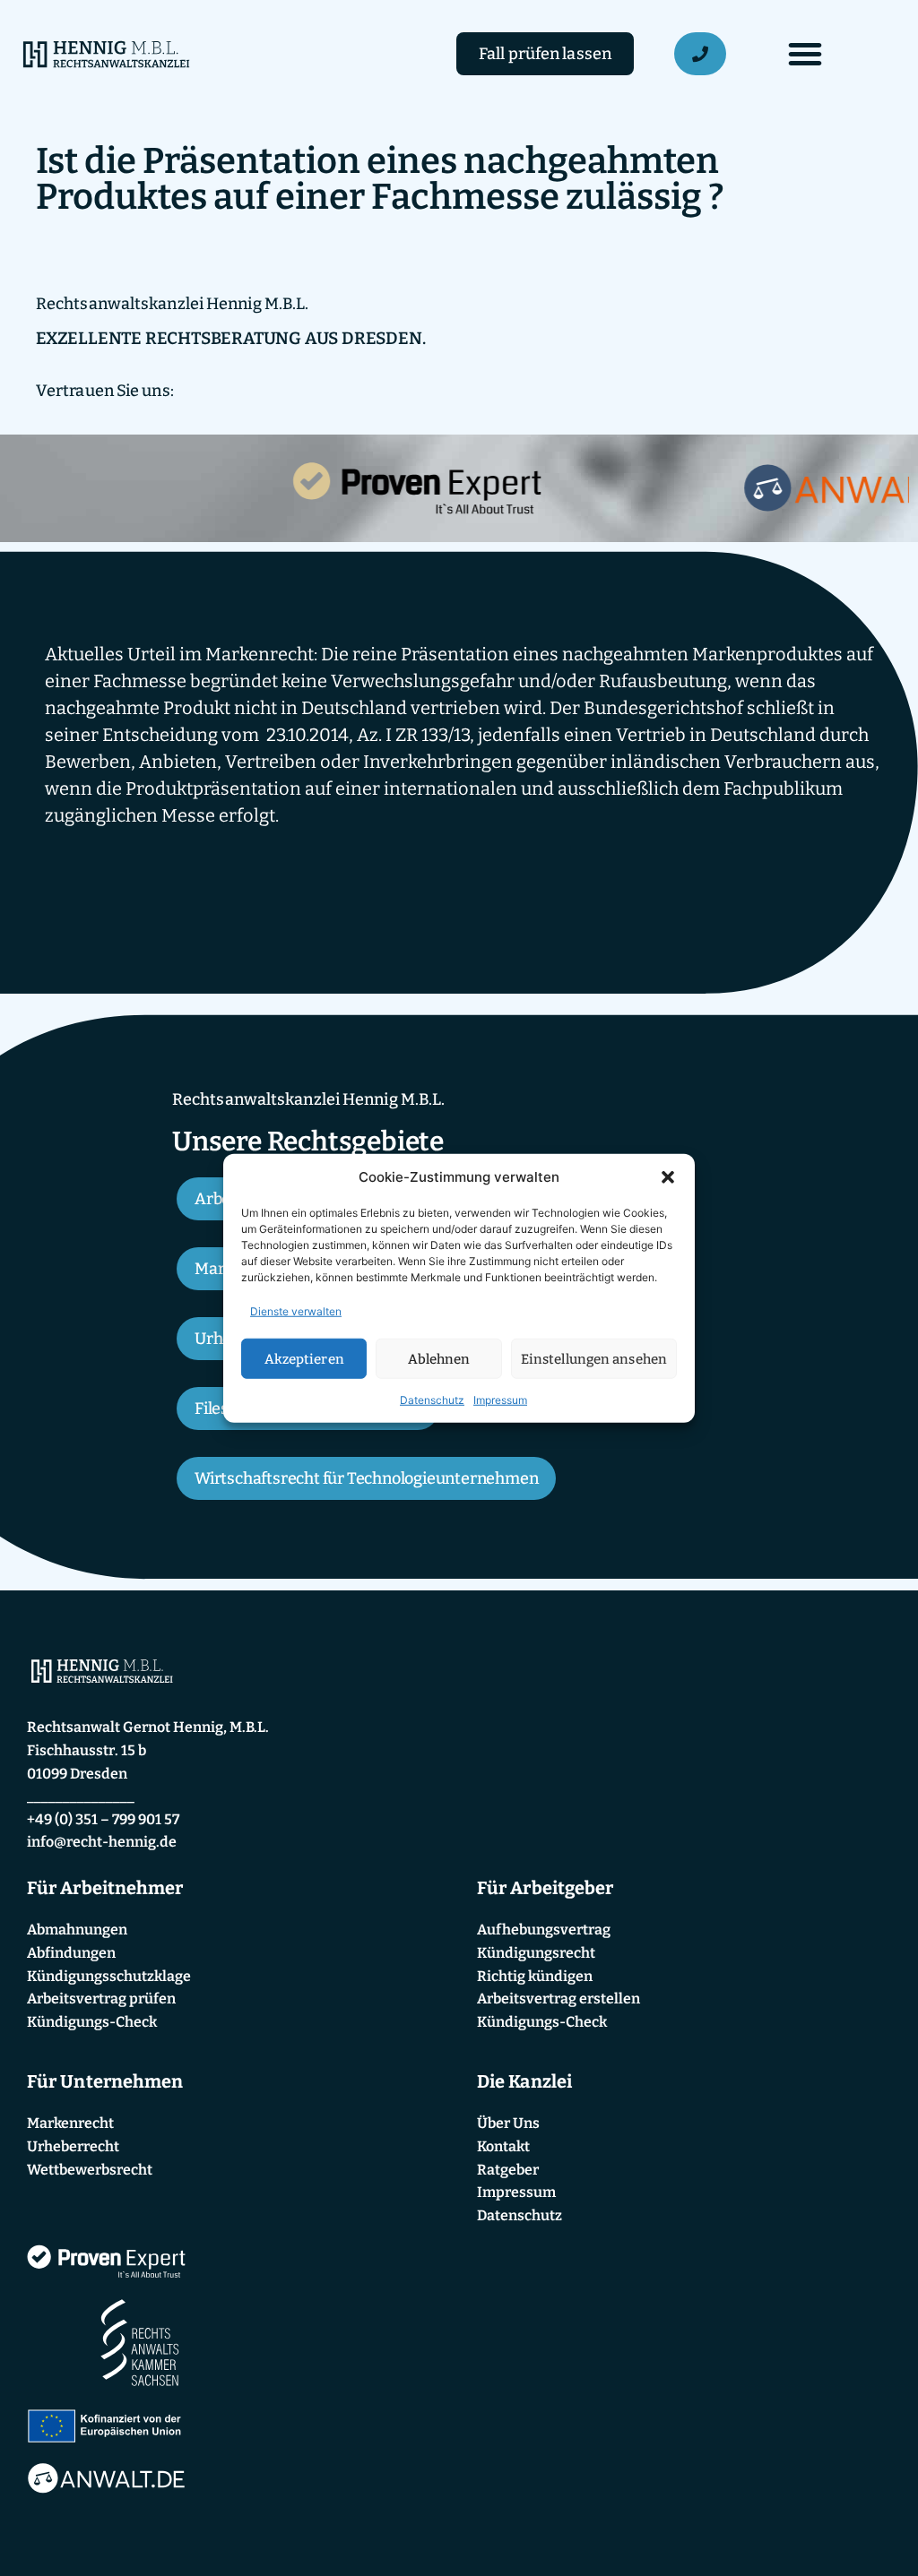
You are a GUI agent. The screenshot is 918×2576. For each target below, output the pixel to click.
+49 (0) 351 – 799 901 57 (103, 1819)
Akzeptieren (304, 1358)
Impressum (500, 1400)
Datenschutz (432, 1400)
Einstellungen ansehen (594, 1358)
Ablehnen (439, 1358)
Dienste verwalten (296, 1311)
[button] (668, 1177)
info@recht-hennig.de (102, 1842)
